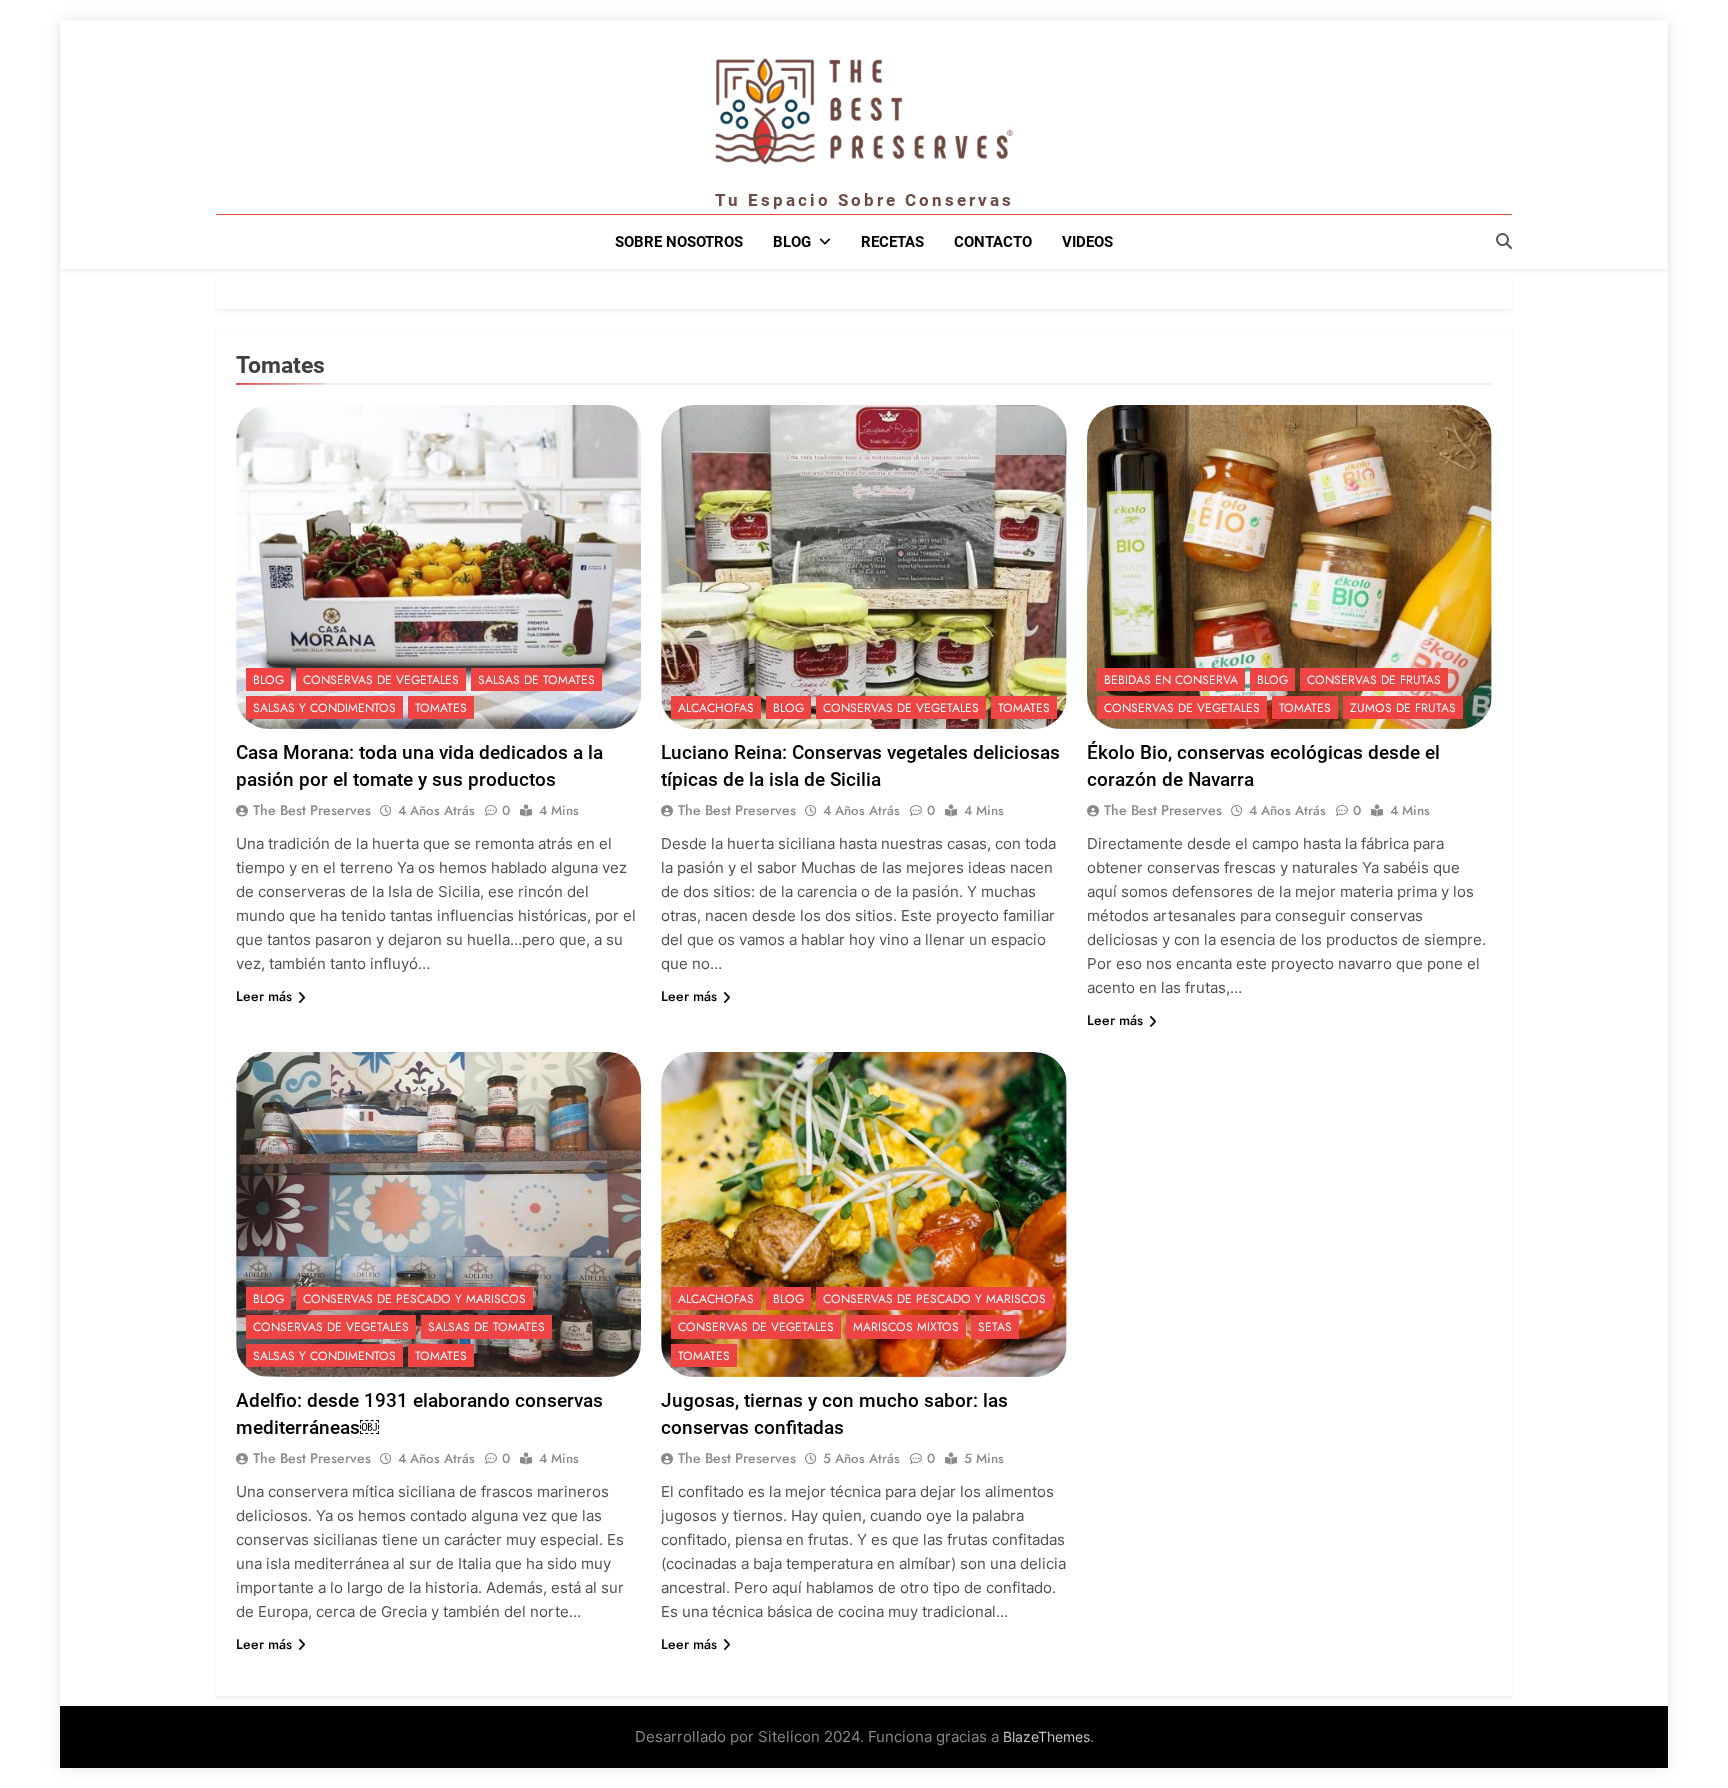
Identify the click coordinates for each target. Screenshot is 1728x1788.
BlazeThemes (1046, 1736)
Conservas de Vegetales (381, 680)
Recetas (892, 242)
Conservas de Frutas (1374, 680)
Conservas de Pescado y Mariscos (414, 1299)
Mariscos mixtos (906, 1327)
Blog (792, 242)
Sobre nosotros (679, 242)
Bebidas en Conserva (1171, 680)
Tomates (441, 708)
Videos (1087, 242)
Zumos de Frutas (1403, 708)
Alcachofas (716, 708)
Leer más (264, 996)
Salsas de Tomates (536, 680)
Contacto (993, 242)
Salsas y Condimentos (324, 708)
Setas (995, 1327)
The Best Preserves (312, 810)
